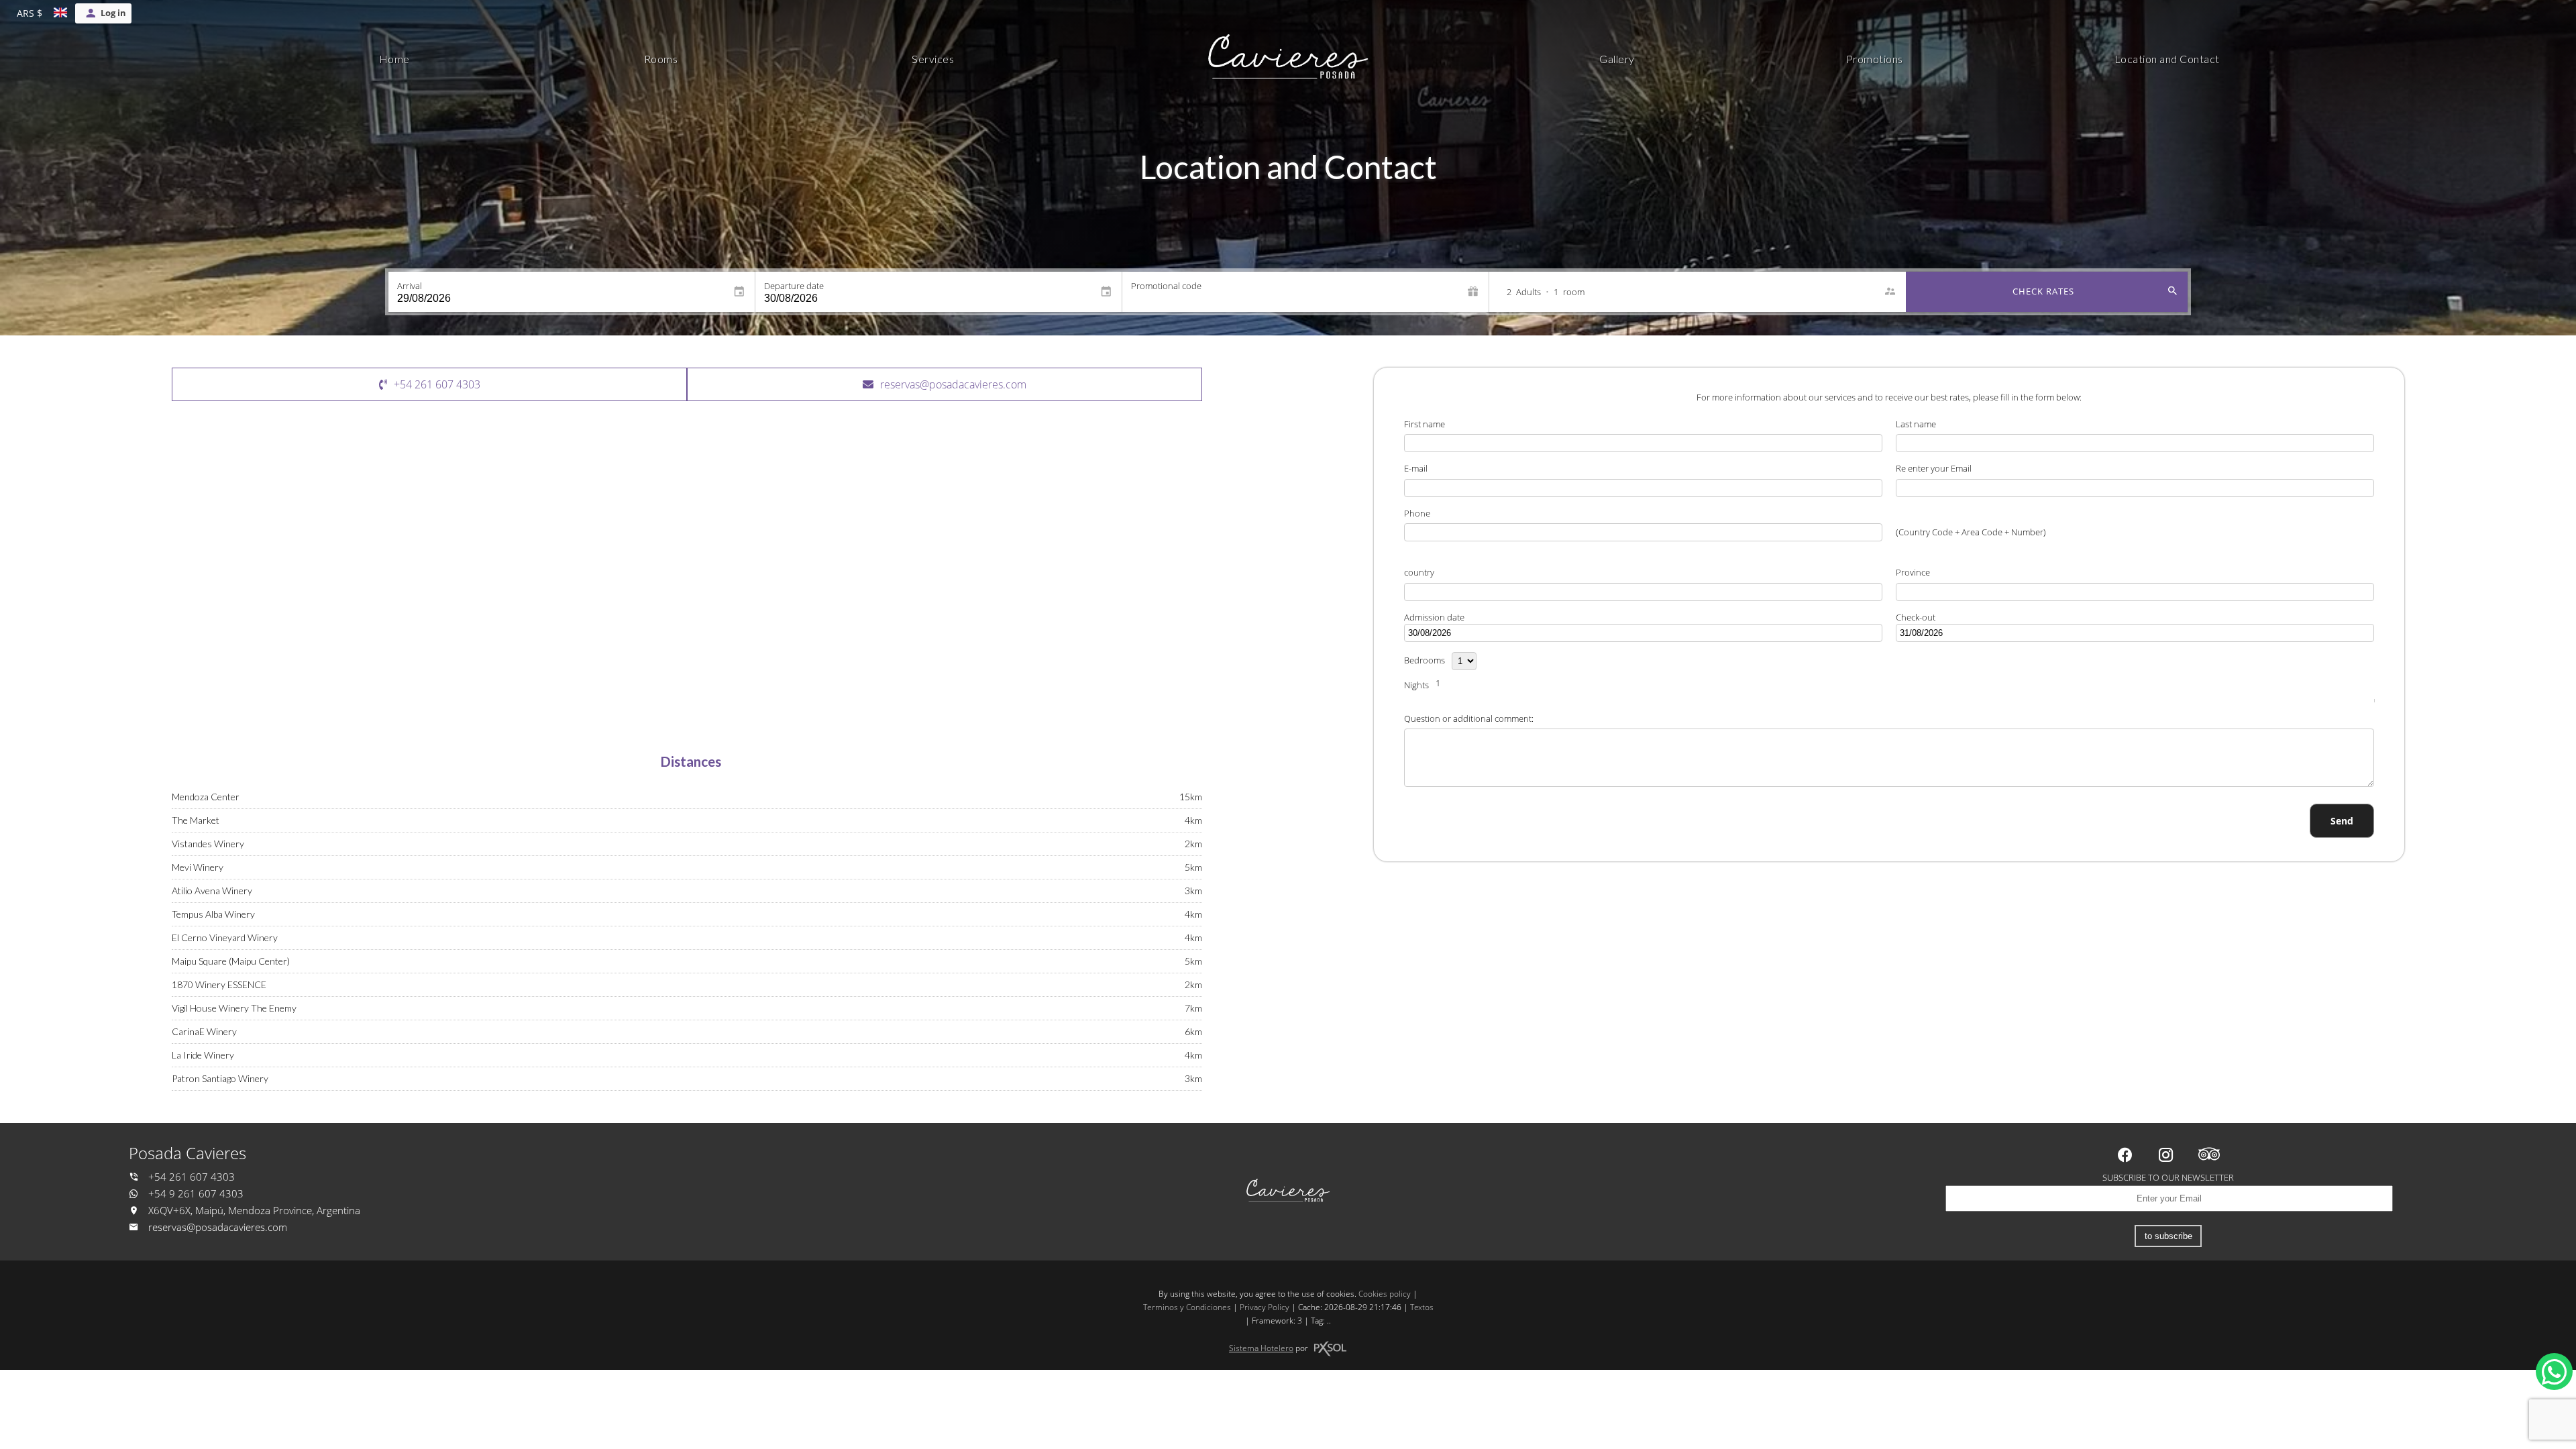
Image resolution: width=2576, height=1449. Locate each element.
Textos (1422, 1307)
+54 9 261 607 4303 (195, 1194)
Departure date (794, 286)
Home (394, 59)
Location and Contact (2167, 59)
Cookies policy (1385, 1294)
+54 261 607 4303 (190, 1177)
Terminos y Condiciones (1187, 1307)
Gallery (1617, 59)
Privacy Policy (1265, 1307)
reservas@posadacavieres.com (218, 1227)
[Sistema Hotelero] (1330, 1349)
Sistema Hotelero (1261, 1348)
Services (933, 59)
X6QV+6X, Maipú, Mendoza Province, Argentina (253, 1211)
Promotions (1875, 59)
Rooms (661, 59)
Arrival (410, 286)
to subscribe (2168, 1236)
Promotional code (1166, 286)
